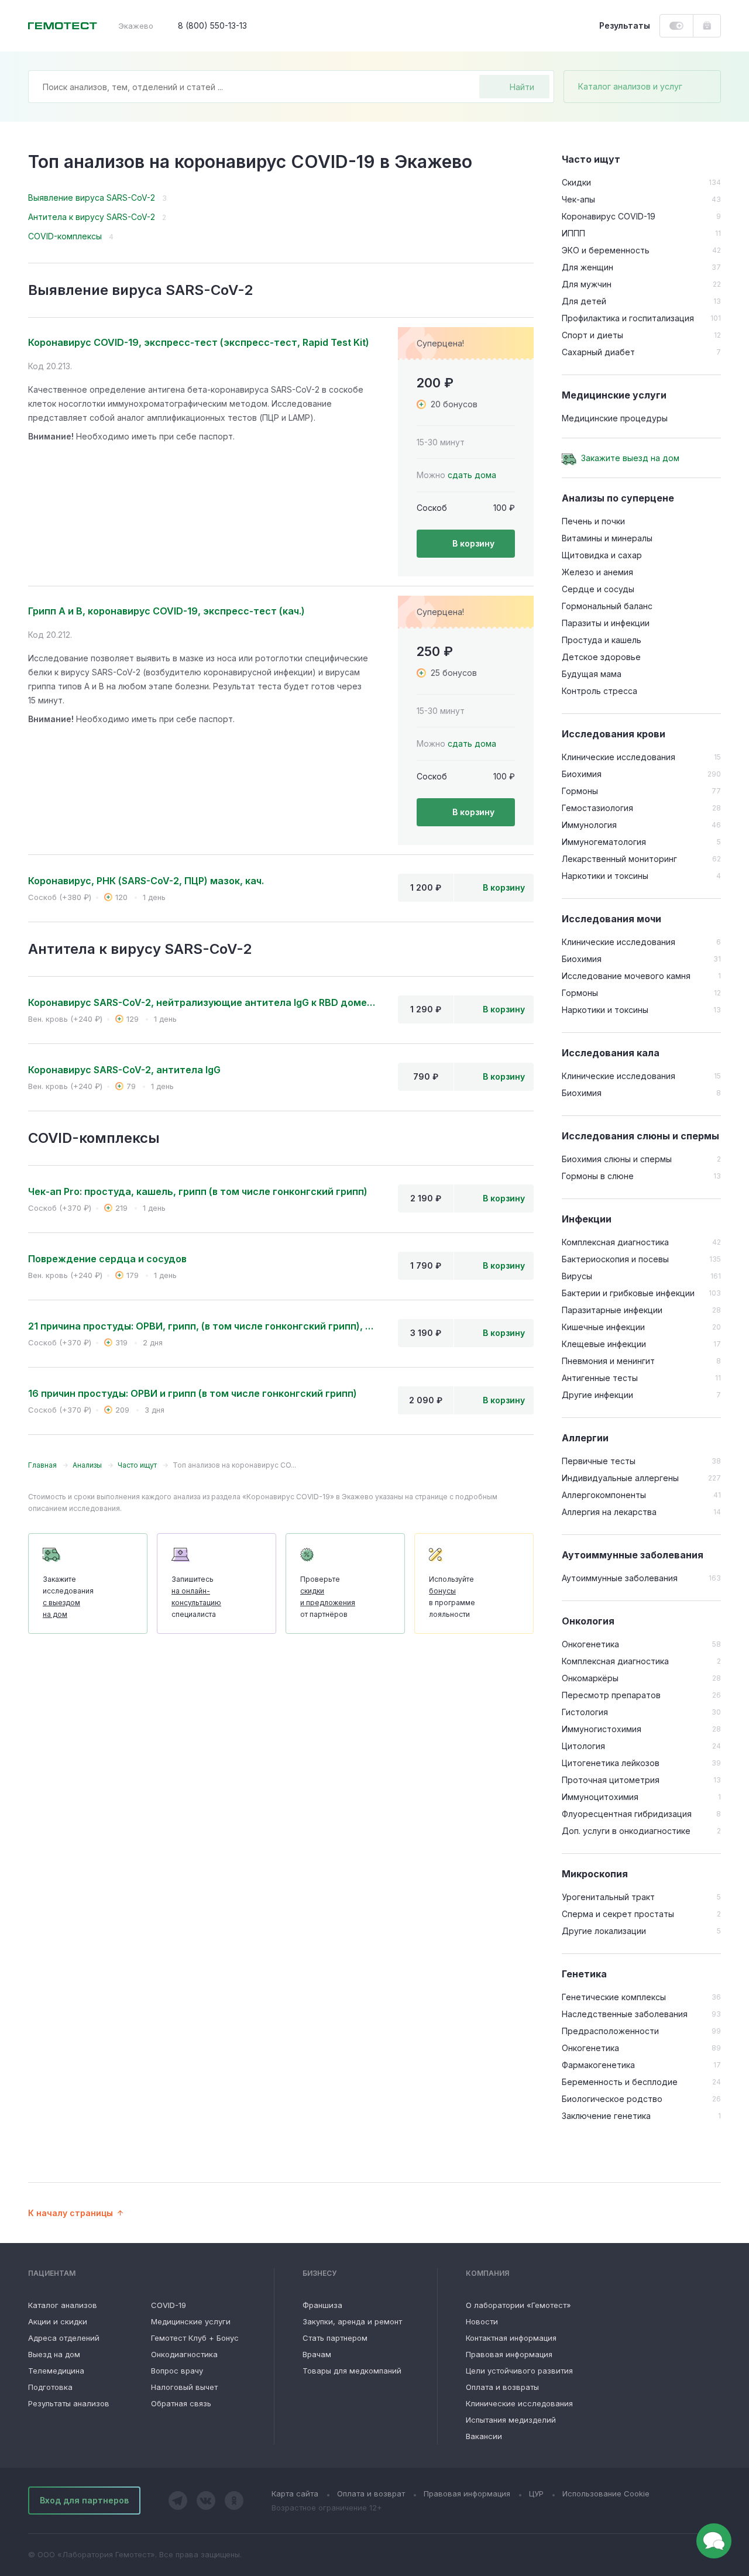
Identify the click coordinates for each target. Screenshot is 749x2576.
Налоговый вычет (184, 2387)
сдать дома (472, 475)
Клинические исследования (619, 757)
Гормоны (580, 791)
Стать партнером (335, 2338)
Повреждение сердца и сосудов (107, 1259)
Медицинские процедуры (615, 418)
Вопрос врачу (177, 2371)
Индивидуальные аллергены (620, 1478)
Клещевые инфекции (604, 1344)
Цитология (583, 1746)
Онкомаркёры (590, 1678)
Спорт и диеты (592, 335)
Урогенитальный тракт (608, 1897)
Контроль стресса (599, 691)
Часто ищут (591, 159)
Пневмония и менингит (608, 1361)
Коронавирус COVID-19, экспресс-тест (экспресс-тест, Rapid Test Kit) (199, 342)
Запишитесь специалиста (196, 1597)
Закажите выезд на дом (630, 458)
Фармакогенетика (598, 2065)
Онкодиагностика (184, 2354)
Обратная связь (181, 2403)
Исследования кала (611, 1053)
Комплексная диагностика (615, 1242)
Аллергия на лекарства (609, 1512)
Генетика (584, 1974)
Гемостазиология (597, 808)
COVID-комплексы (65, 236)
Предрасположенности (610, 2031)
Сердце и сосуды (598, 589)
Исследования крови (614, 734)
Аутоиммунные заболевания (633, 1555)
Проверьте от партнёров (328, 1597)
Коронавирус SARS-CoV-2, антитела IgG (124, 1070)
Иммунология (589, 825)
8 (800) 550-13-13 (212, 25)
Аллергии (585, 1438)
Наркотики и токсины (605, 876)
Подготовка (50, 2387)
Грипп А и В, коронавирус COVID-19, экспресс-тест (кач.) (166, 611)
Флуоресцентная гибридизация (627, 1814)
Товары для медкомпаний (352, 2371)
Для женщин (587, 267)
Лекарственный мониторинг (619, 859)
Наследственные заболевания (625, 2014)
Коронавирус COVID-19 (609, 216)
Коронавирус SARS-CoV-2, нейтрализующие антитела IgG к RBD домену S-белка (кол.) (204, 1002)
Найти (522, 87)
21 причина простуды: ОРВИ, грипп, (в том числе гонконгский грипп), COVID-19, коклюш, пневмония (204, 1326)
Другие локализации (604, 1931)
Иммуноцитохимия (600, 1797)
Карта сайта (295, 2493)
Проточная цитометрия (611, 1780)
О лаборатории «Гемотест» (518, 2305)
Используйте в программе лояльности (452, 1597)
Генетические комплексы (614, 1997)
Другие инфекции (597, 1395)
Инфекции (587, 1219)
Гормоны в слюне (598, 1176)
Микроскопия (595, 1874)
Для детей (584, 301)
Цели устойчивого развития (519, 2371)
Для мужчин (587, 284)
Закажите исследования (68, 1597)
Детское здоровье (601, 657)
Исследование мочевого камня (626, 976)
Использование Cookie (606, 2493)
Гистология (585, 1712)
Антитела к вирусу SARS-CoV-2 (92, 217)
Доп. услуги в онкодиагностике (626, 1831)
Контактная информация (511, 2338)
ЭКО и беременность (606, 250)
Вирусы (577, 1276)
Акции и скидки (58, 2321)
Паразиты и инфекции (606, 623)
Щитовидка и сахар (602, 555)
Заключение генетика (606, 2116)
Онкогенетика (590, 1644)
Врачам (317, 2354)
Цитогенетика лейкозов (611, 1763)
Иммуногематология (604, 842)
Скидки (576, 182)
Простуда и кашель (602, 640)
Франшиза (322, 2305)
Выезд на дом (54, 2354)
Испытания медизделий (511, 2420)
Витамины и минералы (607, 538)
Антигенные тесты (600, 1378)
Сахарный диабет (598, 352)
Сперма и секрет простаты (618, 1914)
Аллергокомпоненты (604, 1495)
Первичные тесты (599, 1461)
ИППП (573, 233)
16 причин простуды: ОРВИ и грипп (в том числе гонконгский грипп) (193, 1393)
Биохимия (582, 774)
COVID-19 (169, 2305)
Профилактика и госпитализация (628, 318)
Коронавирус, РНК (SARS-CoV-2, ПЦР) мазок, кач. (146, 881)
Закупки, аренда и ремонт (352, 2321)
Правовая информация (509, 2354)
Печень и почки (593, 521)
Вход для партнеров (84, 2500)
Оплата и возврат (371, 2493)
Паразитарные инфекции (612, 1310)
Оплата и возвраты (502, 2387)
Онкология (588, 1621)
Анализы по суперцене (618, 498)
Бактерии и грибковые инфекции (628, 1293)
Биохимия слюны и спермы (617, 1159)
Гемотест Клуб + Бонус (195, 2338)
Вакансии (484, 2436)
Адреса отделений (64, 2338)
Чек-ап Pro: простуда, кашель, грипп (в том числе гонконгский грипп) (198, 1191)
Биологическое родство (612, 2099)
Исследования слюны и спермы (640, 1136)
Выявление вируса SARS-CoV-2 (92, 198)
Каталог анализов (63, 2305)
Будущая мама (592, 674)
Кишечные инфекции (603, 1327)
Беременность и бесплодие (620, 2082)
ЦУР (536, 2493)
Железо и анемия (597, 572)
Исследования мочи (611, 919)
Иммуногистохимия (602, 1729)
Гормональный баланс (607, 606)
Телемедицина (56, 2371)
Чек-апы (578, 199)
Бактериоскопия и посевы (615, 1259)
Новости (482, 2321)
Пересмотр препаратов (611, 1695)
